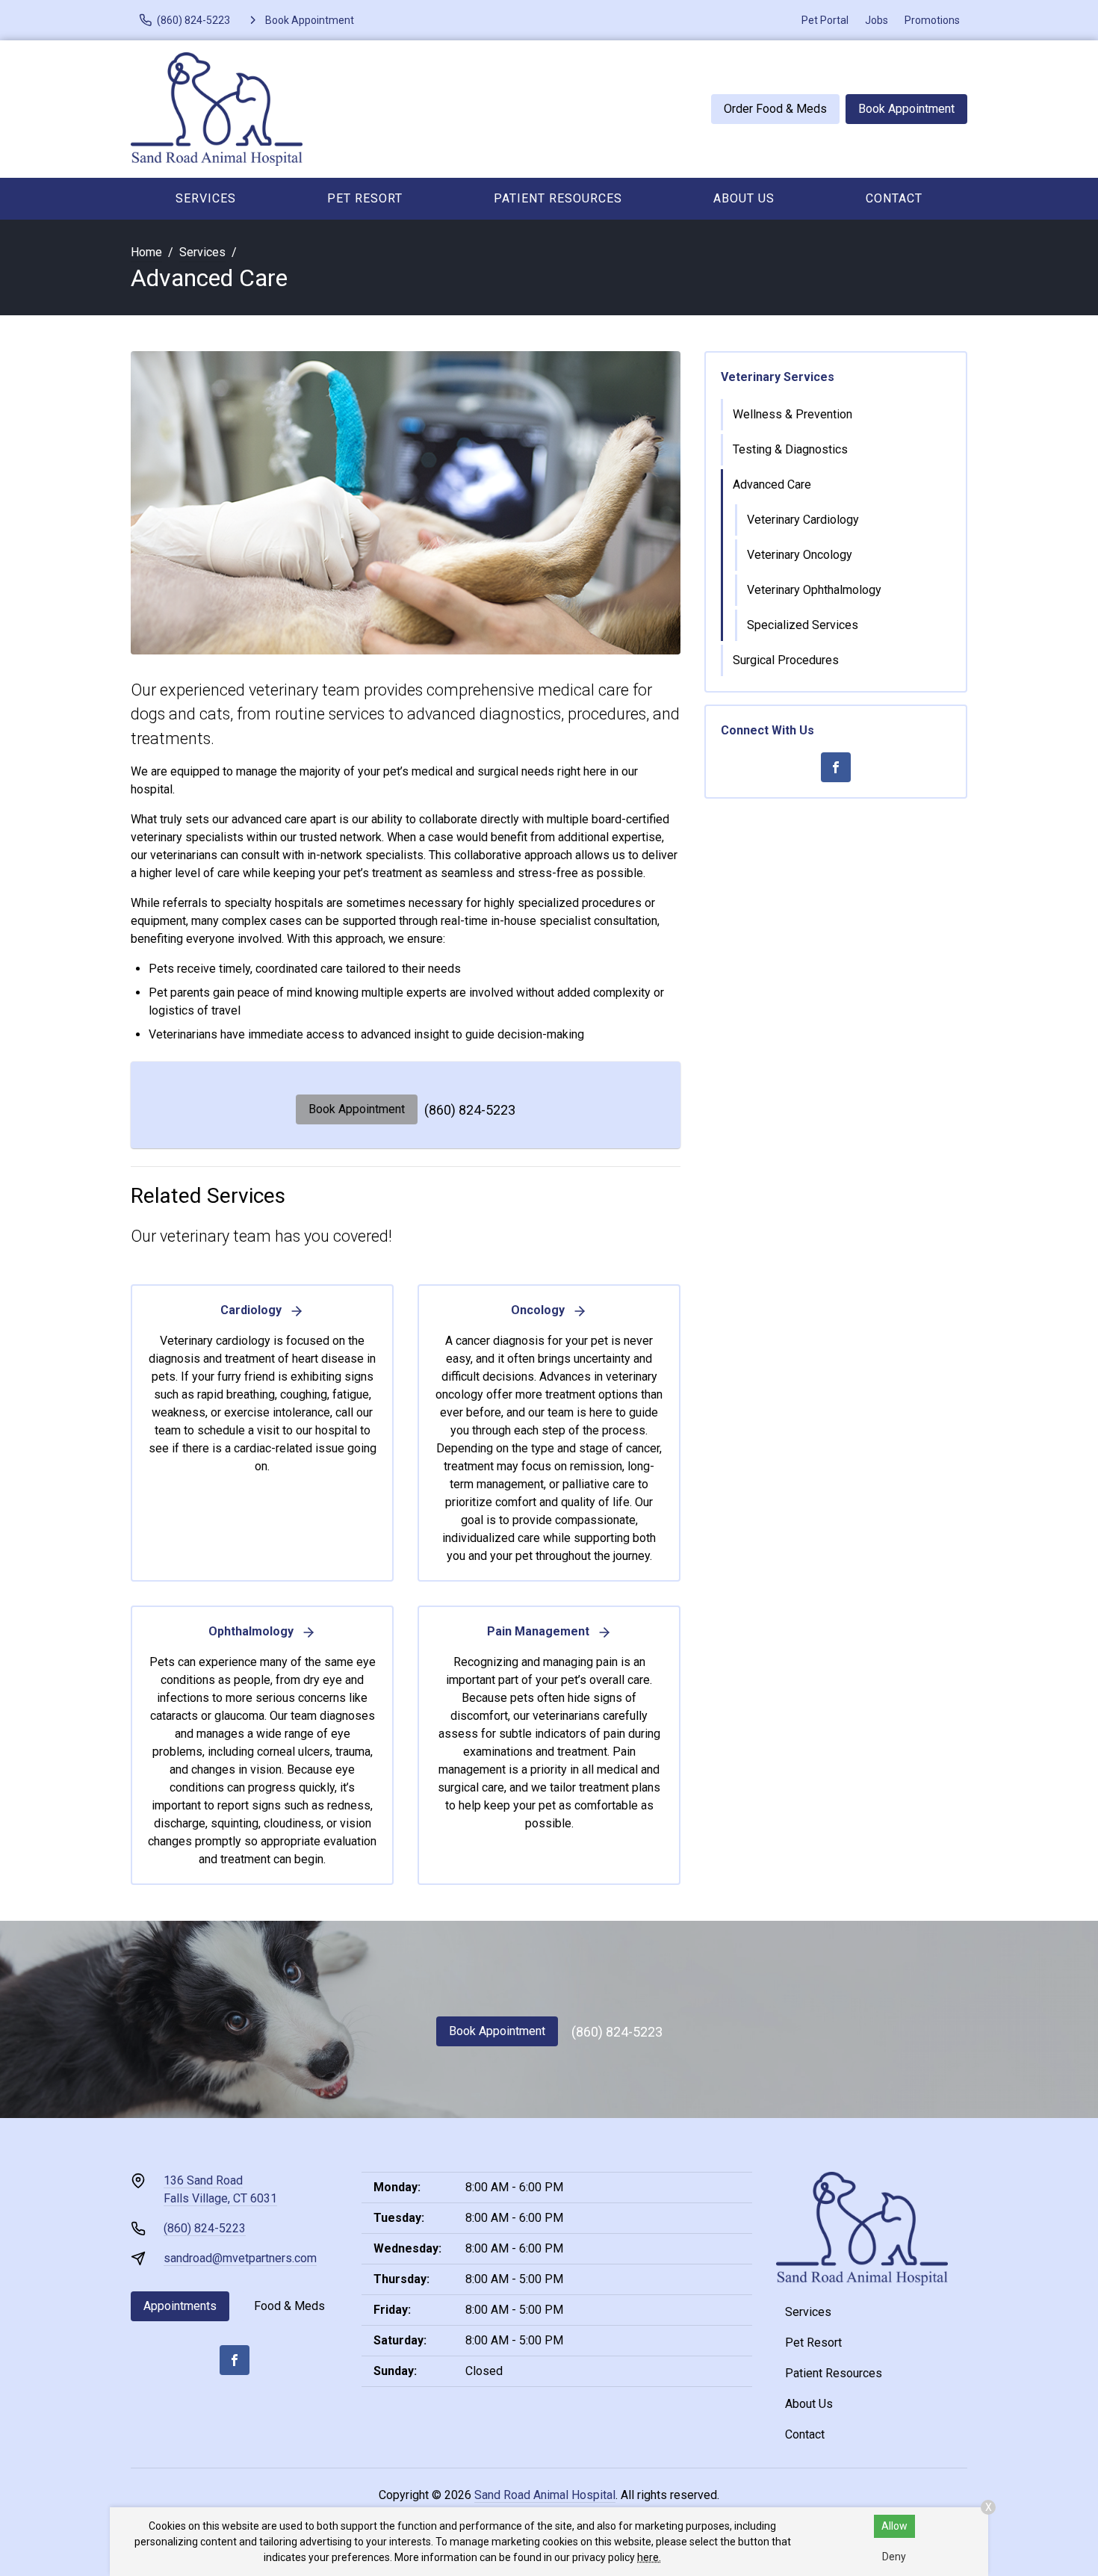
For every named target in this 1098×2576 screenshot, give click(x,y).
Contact (894, 198)
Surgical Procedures (786, 660)
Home (146, 252)
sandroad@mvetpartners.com (240, 2258)
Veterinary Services (778, 377)
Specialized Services (803, 625)
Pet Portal (825, 20)
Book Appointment (906, 109)
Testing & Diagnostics (790, 449)
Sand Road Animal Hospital (545, 2495)
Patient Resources (558, 198)
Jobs (877, 20)
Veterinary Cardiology (803, 520)
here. (649, 2557)
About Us (744, 198)
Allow (894, 2526)
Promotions (932, 20)
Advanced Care (772, 484)
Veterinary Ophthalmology (814, 590)
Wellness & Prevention (793, 414)
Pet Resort (365, 198)
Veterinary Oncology (800, 555)
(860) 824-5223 (470, 1110)
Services (206, 198)
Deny (894, 2557)
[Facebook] (836, 767)
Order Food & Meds (775, 109)
